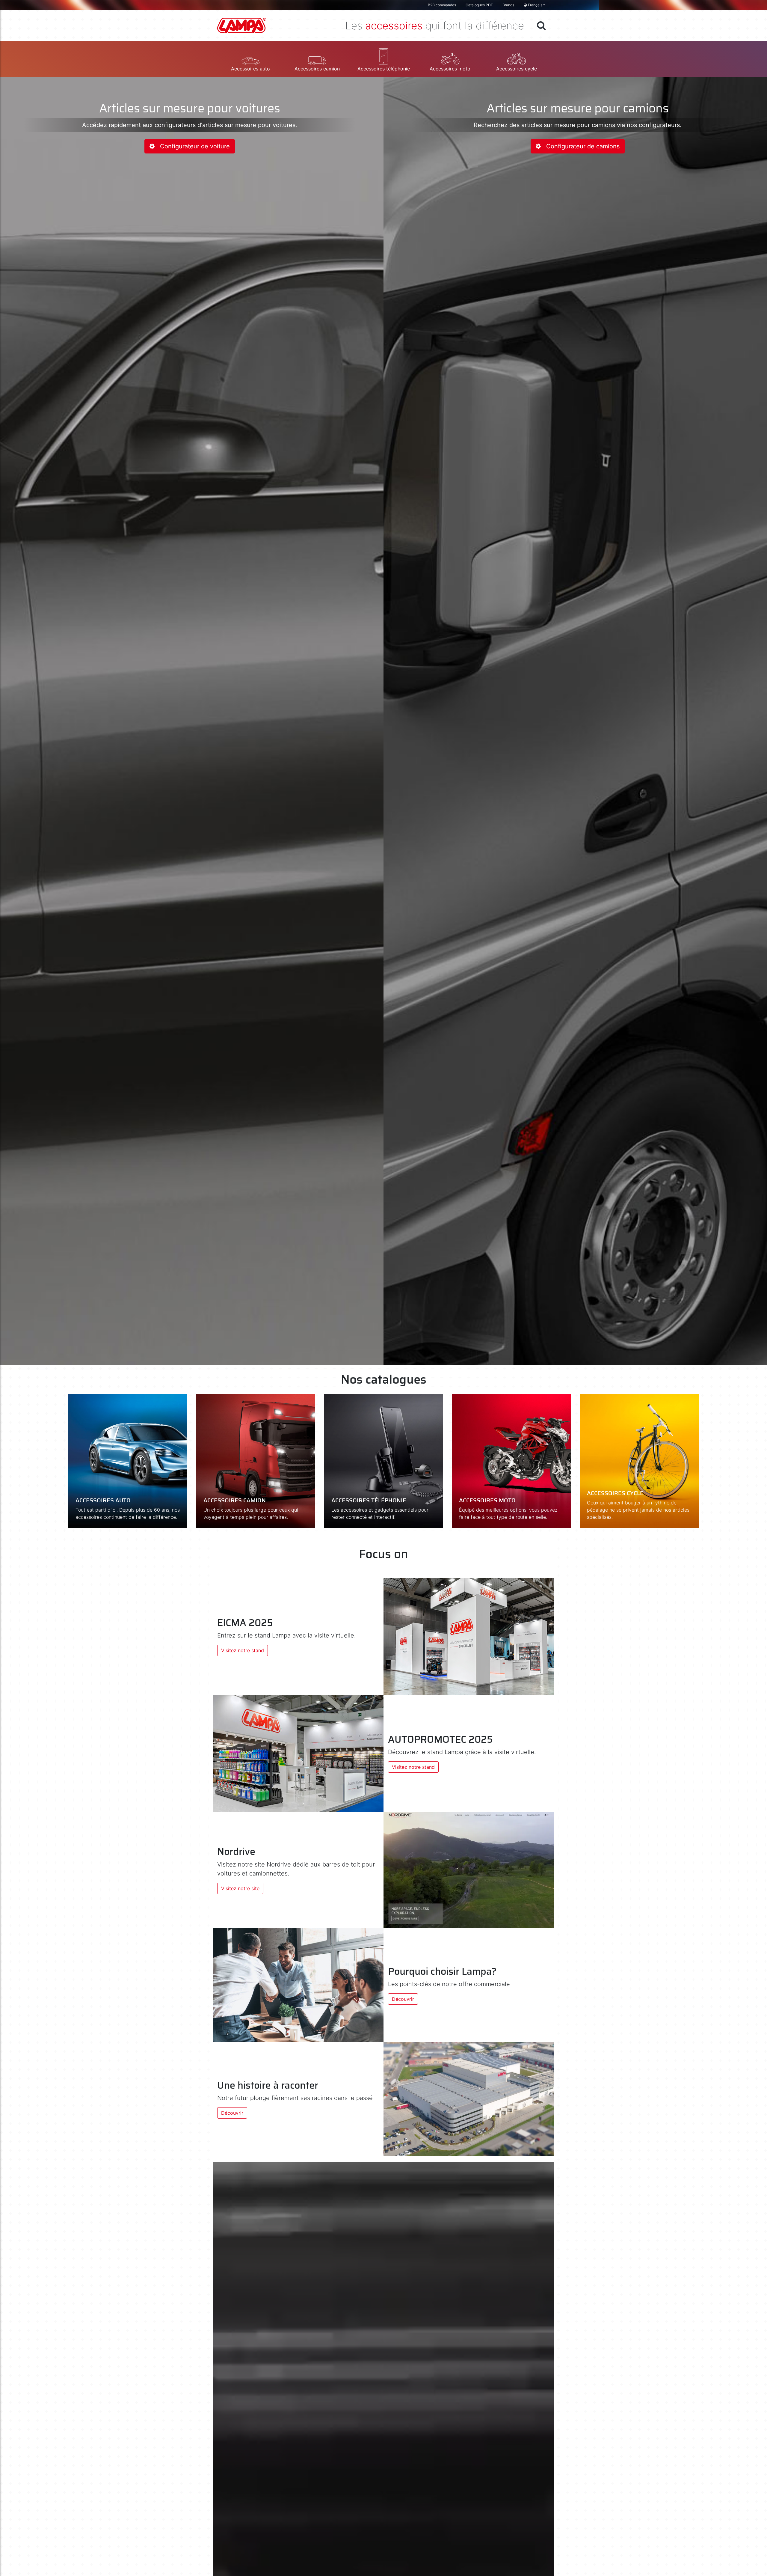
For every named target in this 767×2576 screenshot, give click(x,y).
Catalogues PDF (479, 5)
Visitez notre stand (243, 1650)
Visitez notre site (240, 1888)
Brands (508, 5)
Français (535, 5)
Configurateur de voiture (192, 146)
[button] (250, 59)
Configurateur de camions (580, 146)
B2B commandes (442, 5)
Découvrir (403, 1999)
